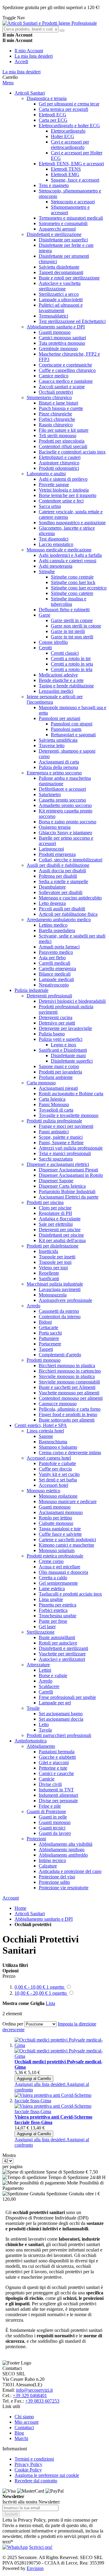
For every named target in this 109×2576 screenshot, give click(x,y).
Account (11, 1898)
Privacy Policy (28, 2464)
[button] (40, 2084)
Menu (8, 83)
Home (20, 1908)
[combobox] (30, 29)
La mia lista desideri (34, 56)
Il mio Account (29, 51)
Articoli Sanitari (30, 1914)
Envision (35, 2568)
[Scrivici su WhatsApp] (15, 2547)
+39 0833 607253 (42, 2401)
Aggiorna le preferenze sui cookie (47, 2475)
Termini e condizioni (34, 2459)
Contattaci (24, 2428)
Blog (19, 2433)
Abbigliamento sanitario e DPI (44, 1919)
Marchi (21, 2438)
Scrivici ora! (41, 2547)
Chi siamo (24, 2417)
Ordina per (13, 2024)
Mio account (26, 2422)
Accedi (21, 61)
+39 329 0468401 (30, 2395)
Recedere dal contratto (36, 2481)
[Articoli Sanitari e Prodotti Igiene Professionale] (50, 23)
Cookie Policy (28, 2470)
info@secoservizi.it (34, 2390)
